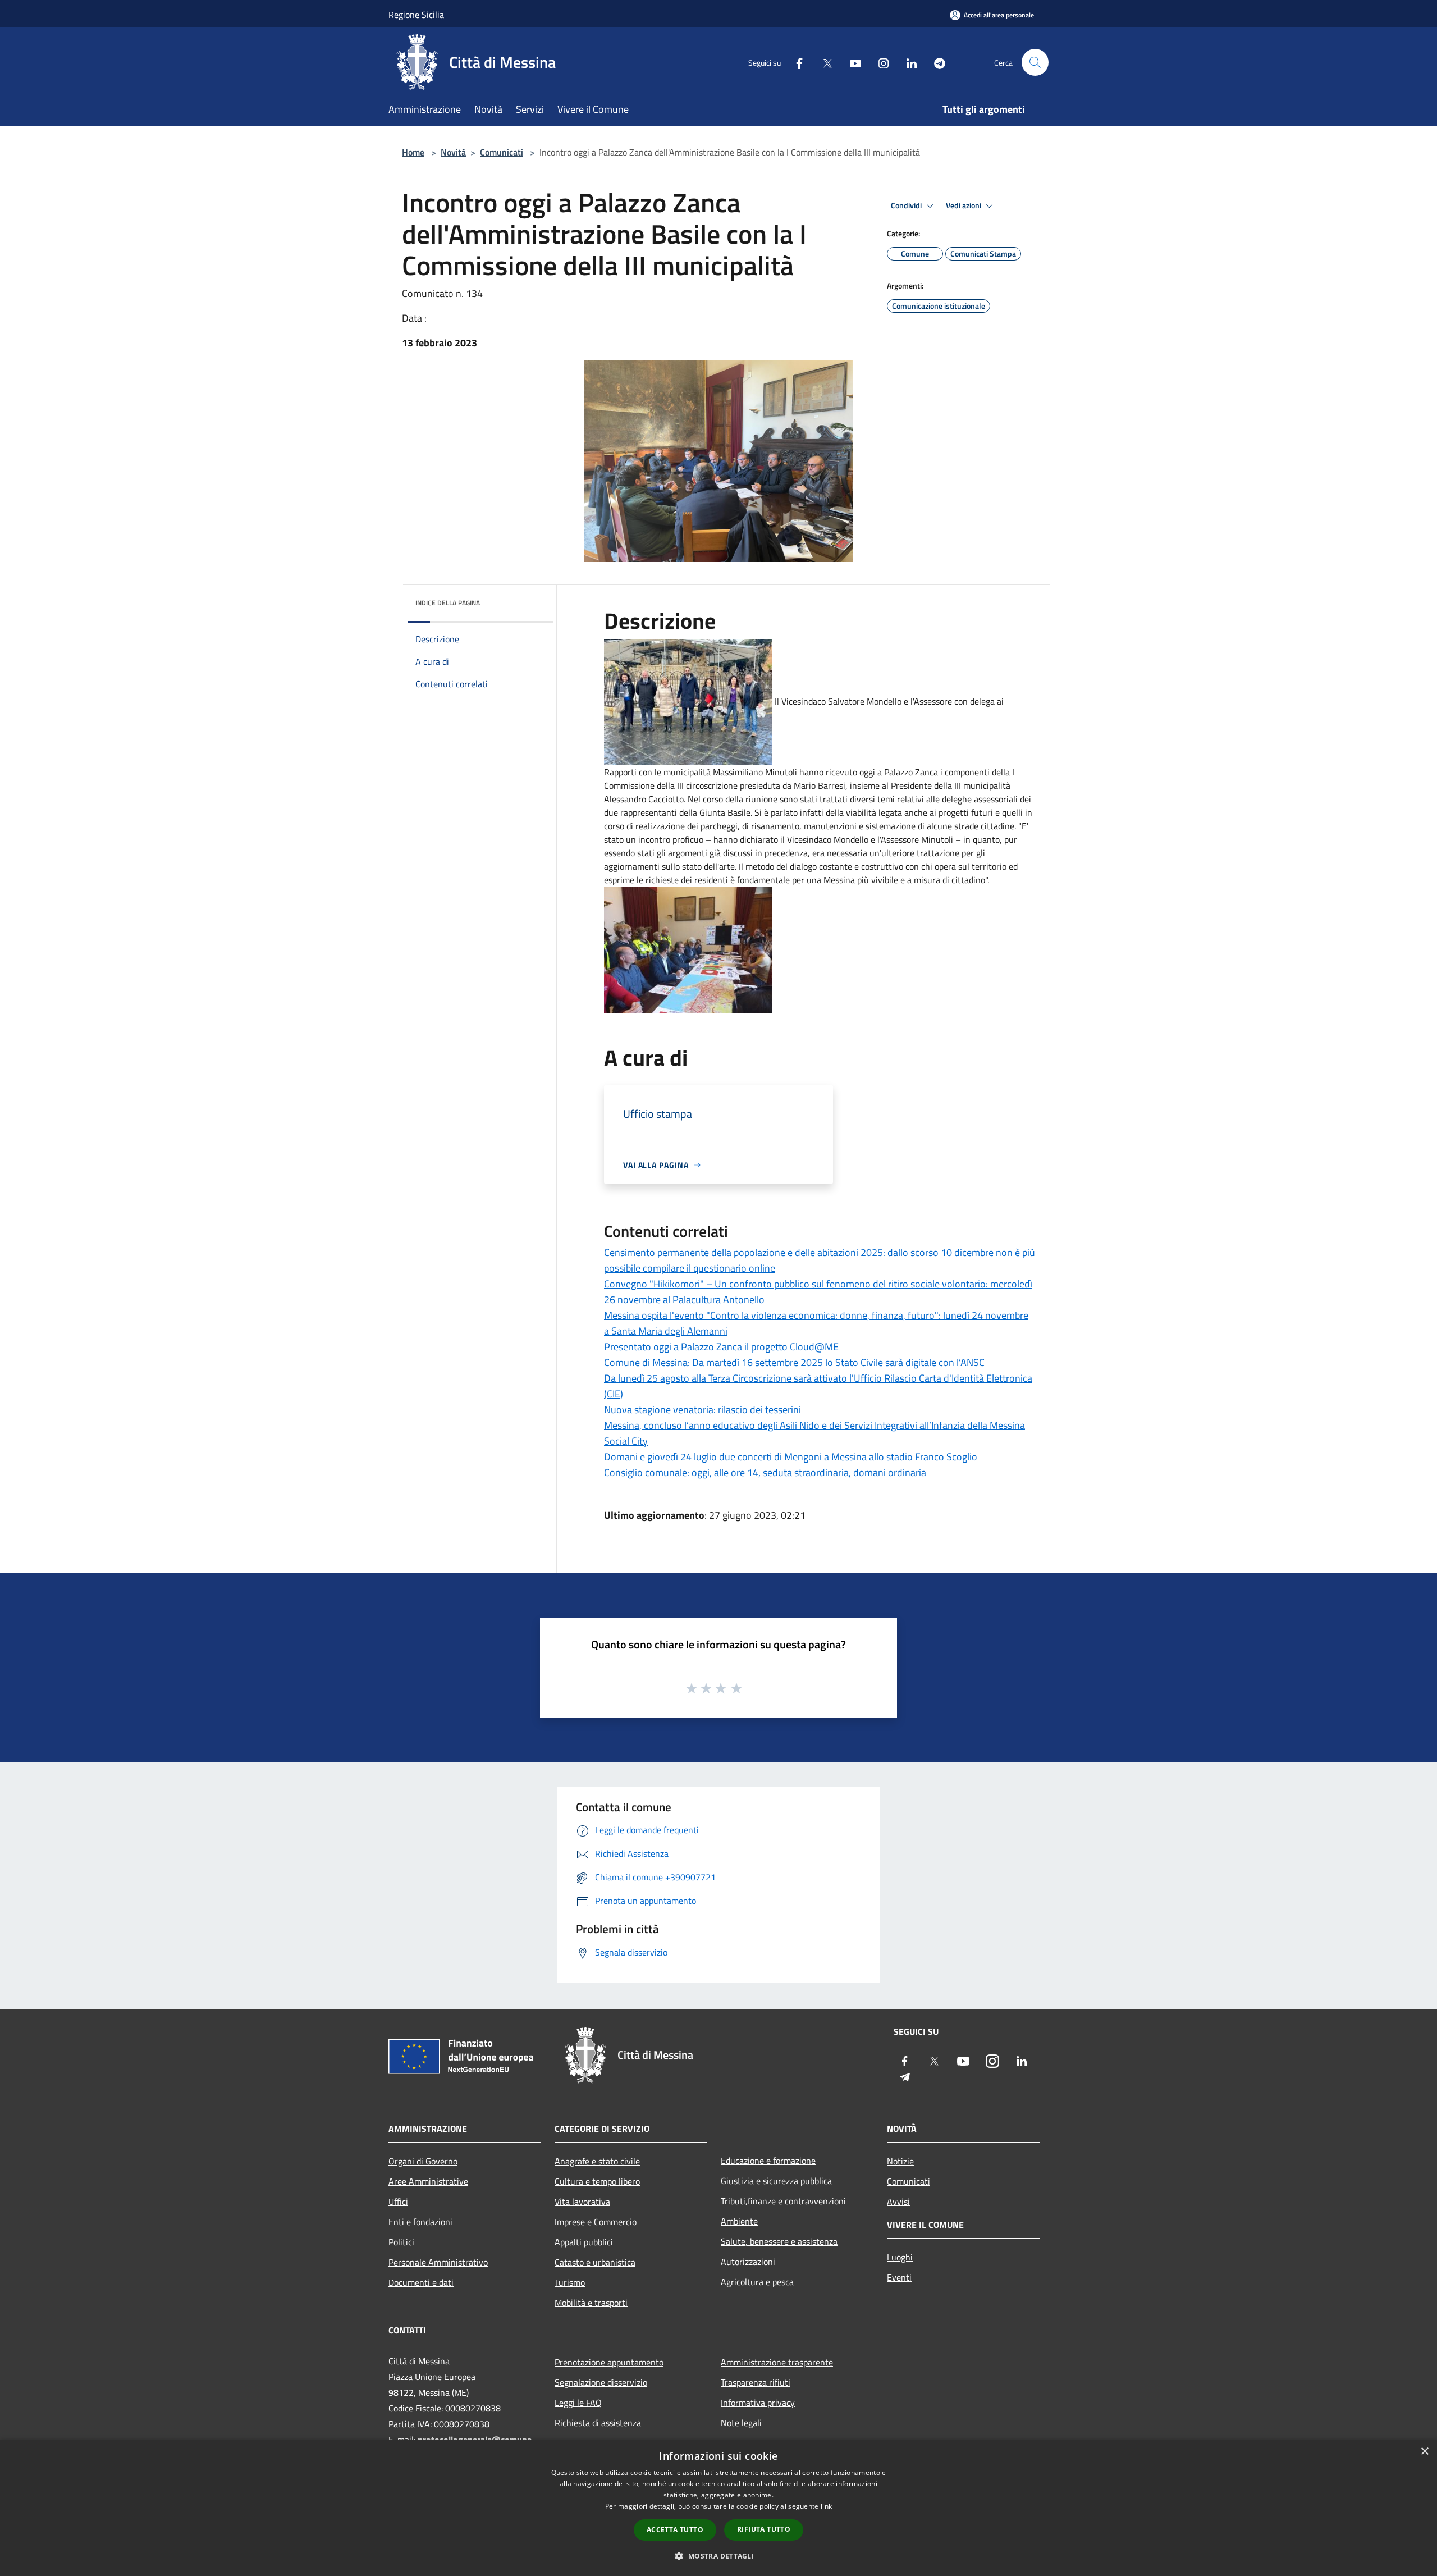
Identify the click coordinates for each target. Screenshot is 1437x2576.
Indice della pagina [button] (448, 603)
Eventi (899, 2277)
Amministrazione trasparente (777, 2362)
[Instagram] (879, 62)
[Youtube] (851, 62)
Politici (401, 2242)
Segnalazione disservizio (601, 2382)
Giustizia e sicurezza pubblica (776, 2181)
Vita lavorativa (582, 2202)
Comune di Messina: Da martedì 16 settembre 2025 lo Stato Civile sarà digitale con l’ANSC (794, 1362)
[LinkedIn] (907, 62)
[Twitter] (823, 62)
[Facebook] (795, 62)
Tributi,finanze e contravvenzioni (783, 2201)
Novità (453, 152)
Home (413, 152)
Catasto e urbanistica (595, 2262)
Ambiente (739, 2221)
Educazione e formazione (768, 2161)
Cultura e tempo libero (597, 2181)
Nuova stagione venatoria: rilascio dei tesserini (703, 1410)
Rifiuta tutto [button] (764, 2529)
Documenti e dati (421, 2282)
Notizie (900, 2161)
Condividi (907, 205)
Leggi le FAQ (578, 2403)
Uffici (398, 2202)
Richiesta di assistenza (598, 2423)
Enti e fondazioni (420, 2222)
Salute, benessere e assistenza (779, 2241)
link (826, 2506)
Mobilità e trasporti (591, 2303)
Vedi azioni (964, 205)
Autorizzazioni (748, 2262)
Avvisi (898, 2202)
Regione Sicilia (416, 15)
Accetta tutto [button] (675, 2530)
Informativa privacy (758, 2403)
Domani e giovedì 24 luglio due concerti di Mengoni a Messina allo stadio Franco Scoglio (791, 1457)
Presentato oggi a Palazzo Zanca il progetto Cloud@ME (721, 1347)
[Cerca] (1035, 62)
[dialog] (718, 2508)
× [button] (1424, 2452)
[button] (718, 2556)
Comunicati (502, 152)
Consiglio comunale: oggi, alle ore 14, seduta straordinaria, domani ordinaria (765, 1472)
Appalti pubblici (584, 2242)
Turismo (570, 2282)
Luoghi (900, 2257)
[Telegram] (935, 62)
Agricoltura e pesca (757, 2282)
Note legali (741, 2423)
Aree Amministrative (428, 2181)
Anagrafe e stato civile (597, 2161)
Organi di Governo (423, 2161)
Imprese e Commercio (596, 2222)
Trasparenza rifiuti (756, 2382)
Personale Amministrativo (438, 2262)
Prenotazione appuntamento (609, 2362)
